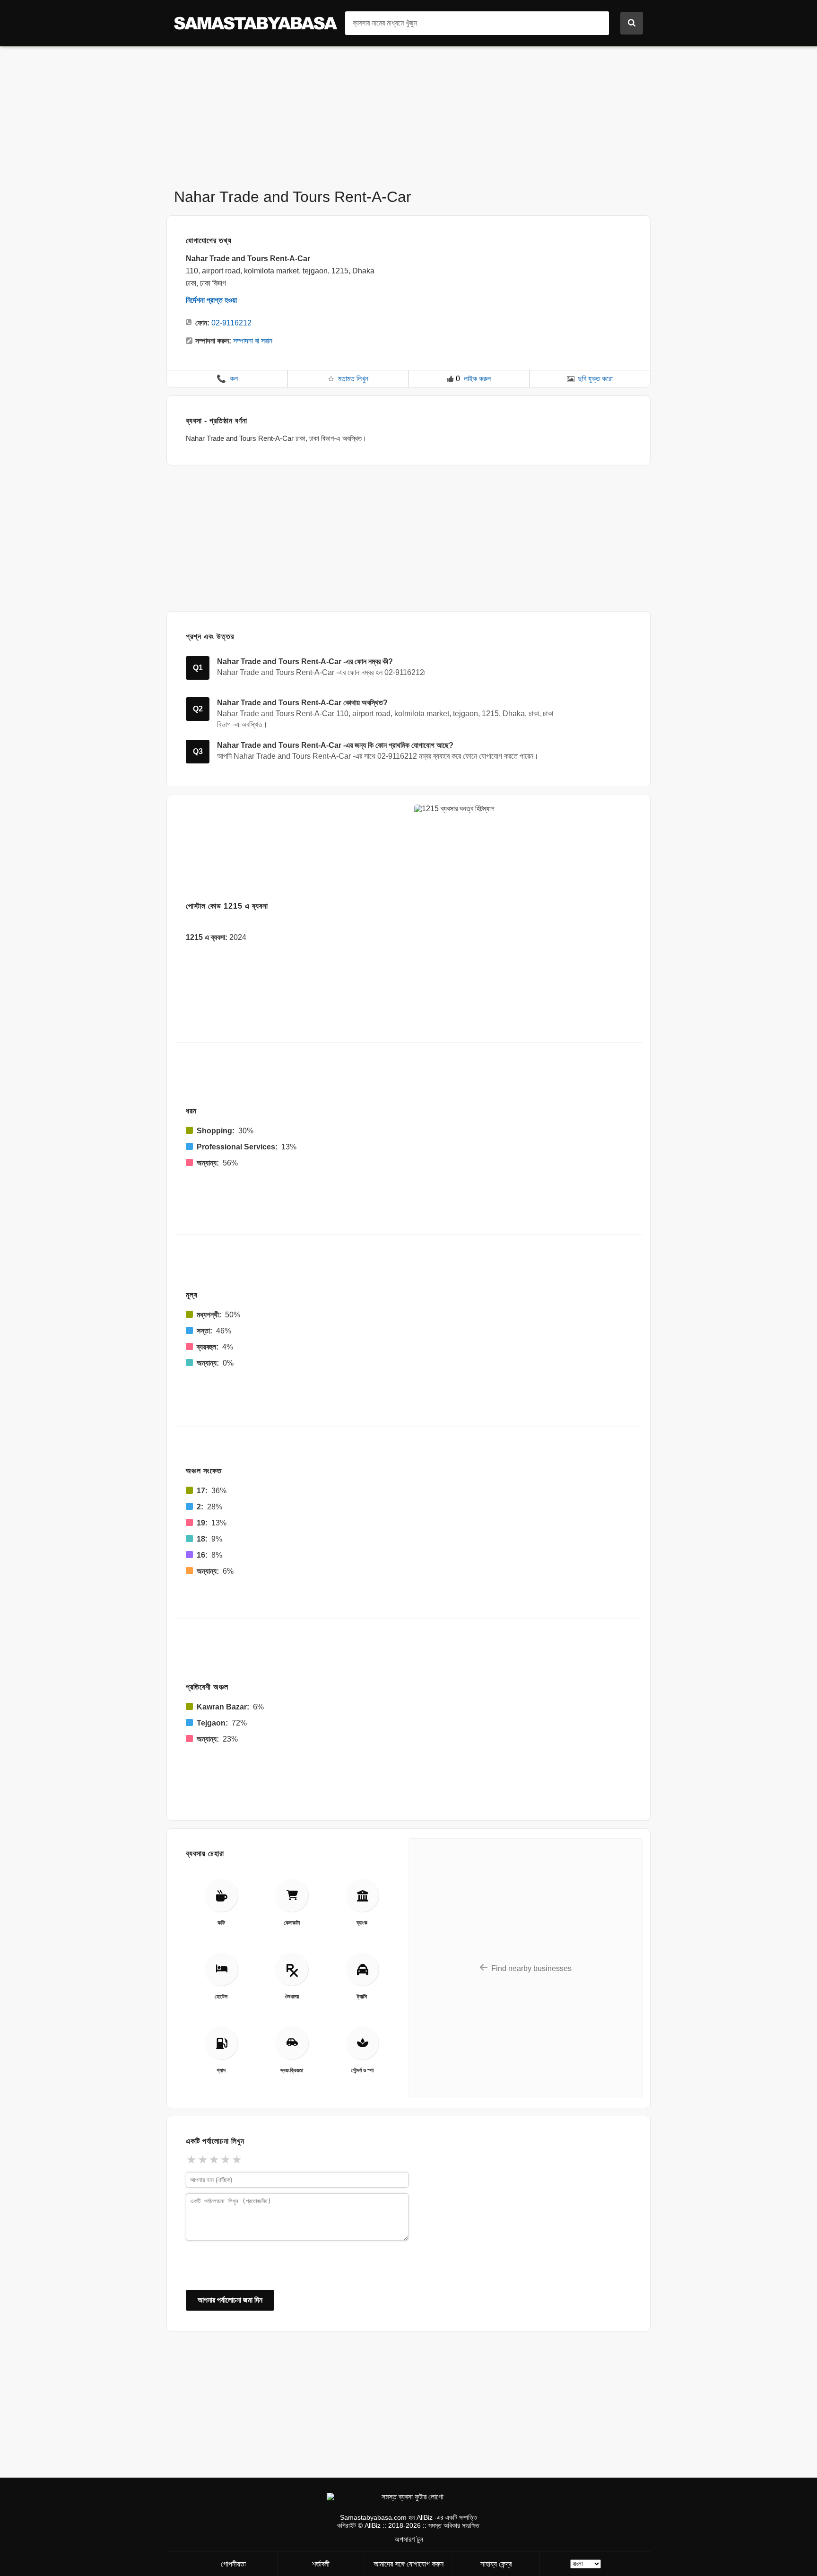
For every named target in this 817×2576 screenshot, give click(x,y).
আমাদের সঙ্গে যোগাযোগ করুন (408, 2564)
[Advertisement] (408, 113)
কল (227, 379)
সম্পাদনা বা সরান (253, 341)
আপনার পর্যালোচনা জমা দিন (230, 2300)
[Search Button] (632, 23)
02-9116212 (231, 323)
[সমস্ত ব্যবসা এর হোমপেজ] (260, 22)
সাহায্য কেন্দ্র (496, 2564)
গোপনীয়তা (233, 2564)
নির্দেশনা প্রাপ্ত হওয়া (211, 300)
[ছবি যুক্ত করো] (571, 379)
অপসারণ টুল (409, 2539)
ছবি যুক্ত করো (595, 379)
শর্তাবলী (321, 2564)
